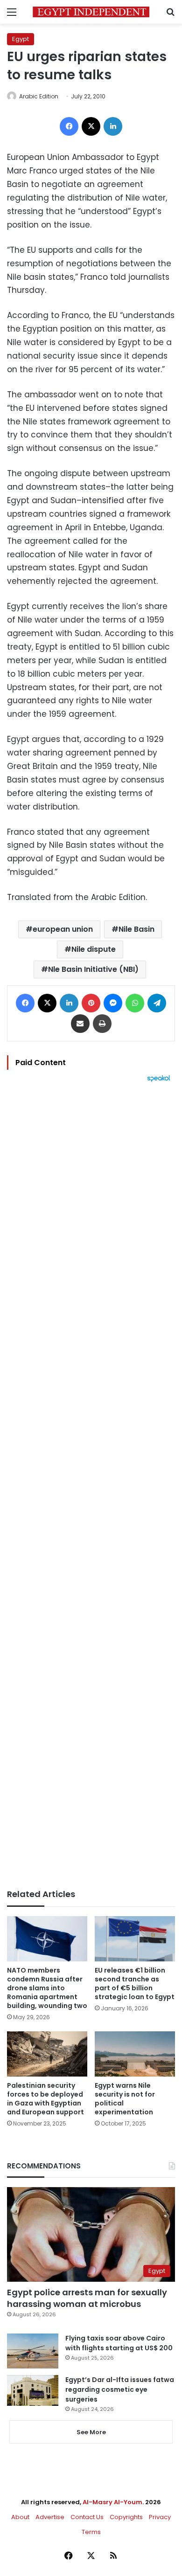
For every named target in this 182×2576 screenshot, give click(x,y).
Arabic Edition (39, 96)
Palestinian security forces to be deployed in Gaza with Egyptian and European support (45, 2099)
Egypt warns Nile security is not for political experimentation (125, 2099)
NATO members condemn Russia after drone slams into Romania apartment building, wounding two (47, 1988)
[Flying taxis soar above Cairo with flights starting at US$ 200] (33, 2351)
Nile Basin (136, 929)
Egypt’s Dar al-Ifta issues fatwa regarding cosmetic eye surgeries (120, 2389)
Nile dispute (94, 949)
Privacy (160, 2517)
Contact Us (87, 2517)
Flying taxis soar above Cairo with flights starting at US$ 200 (119, 2343)
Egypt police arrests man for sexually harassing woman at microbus (87, 2298)
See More (91, 2432)
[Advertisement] (91, 1486)
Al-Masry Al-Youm (112, 2502)
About (20, 2517)
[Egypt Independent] (91, 12)
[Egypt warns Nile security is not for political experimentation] (135, 2054)
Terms (91, 2532)
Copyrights (126, 2517)
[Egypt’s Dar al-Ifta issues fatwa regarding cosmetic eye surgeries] (33, 2390)
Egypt (21, 39)
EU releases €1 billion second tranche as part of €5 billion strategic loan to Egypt (135, 1984)
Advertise (50, 2517)
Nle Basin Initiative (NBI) (93, 969)
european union (63, 929)
